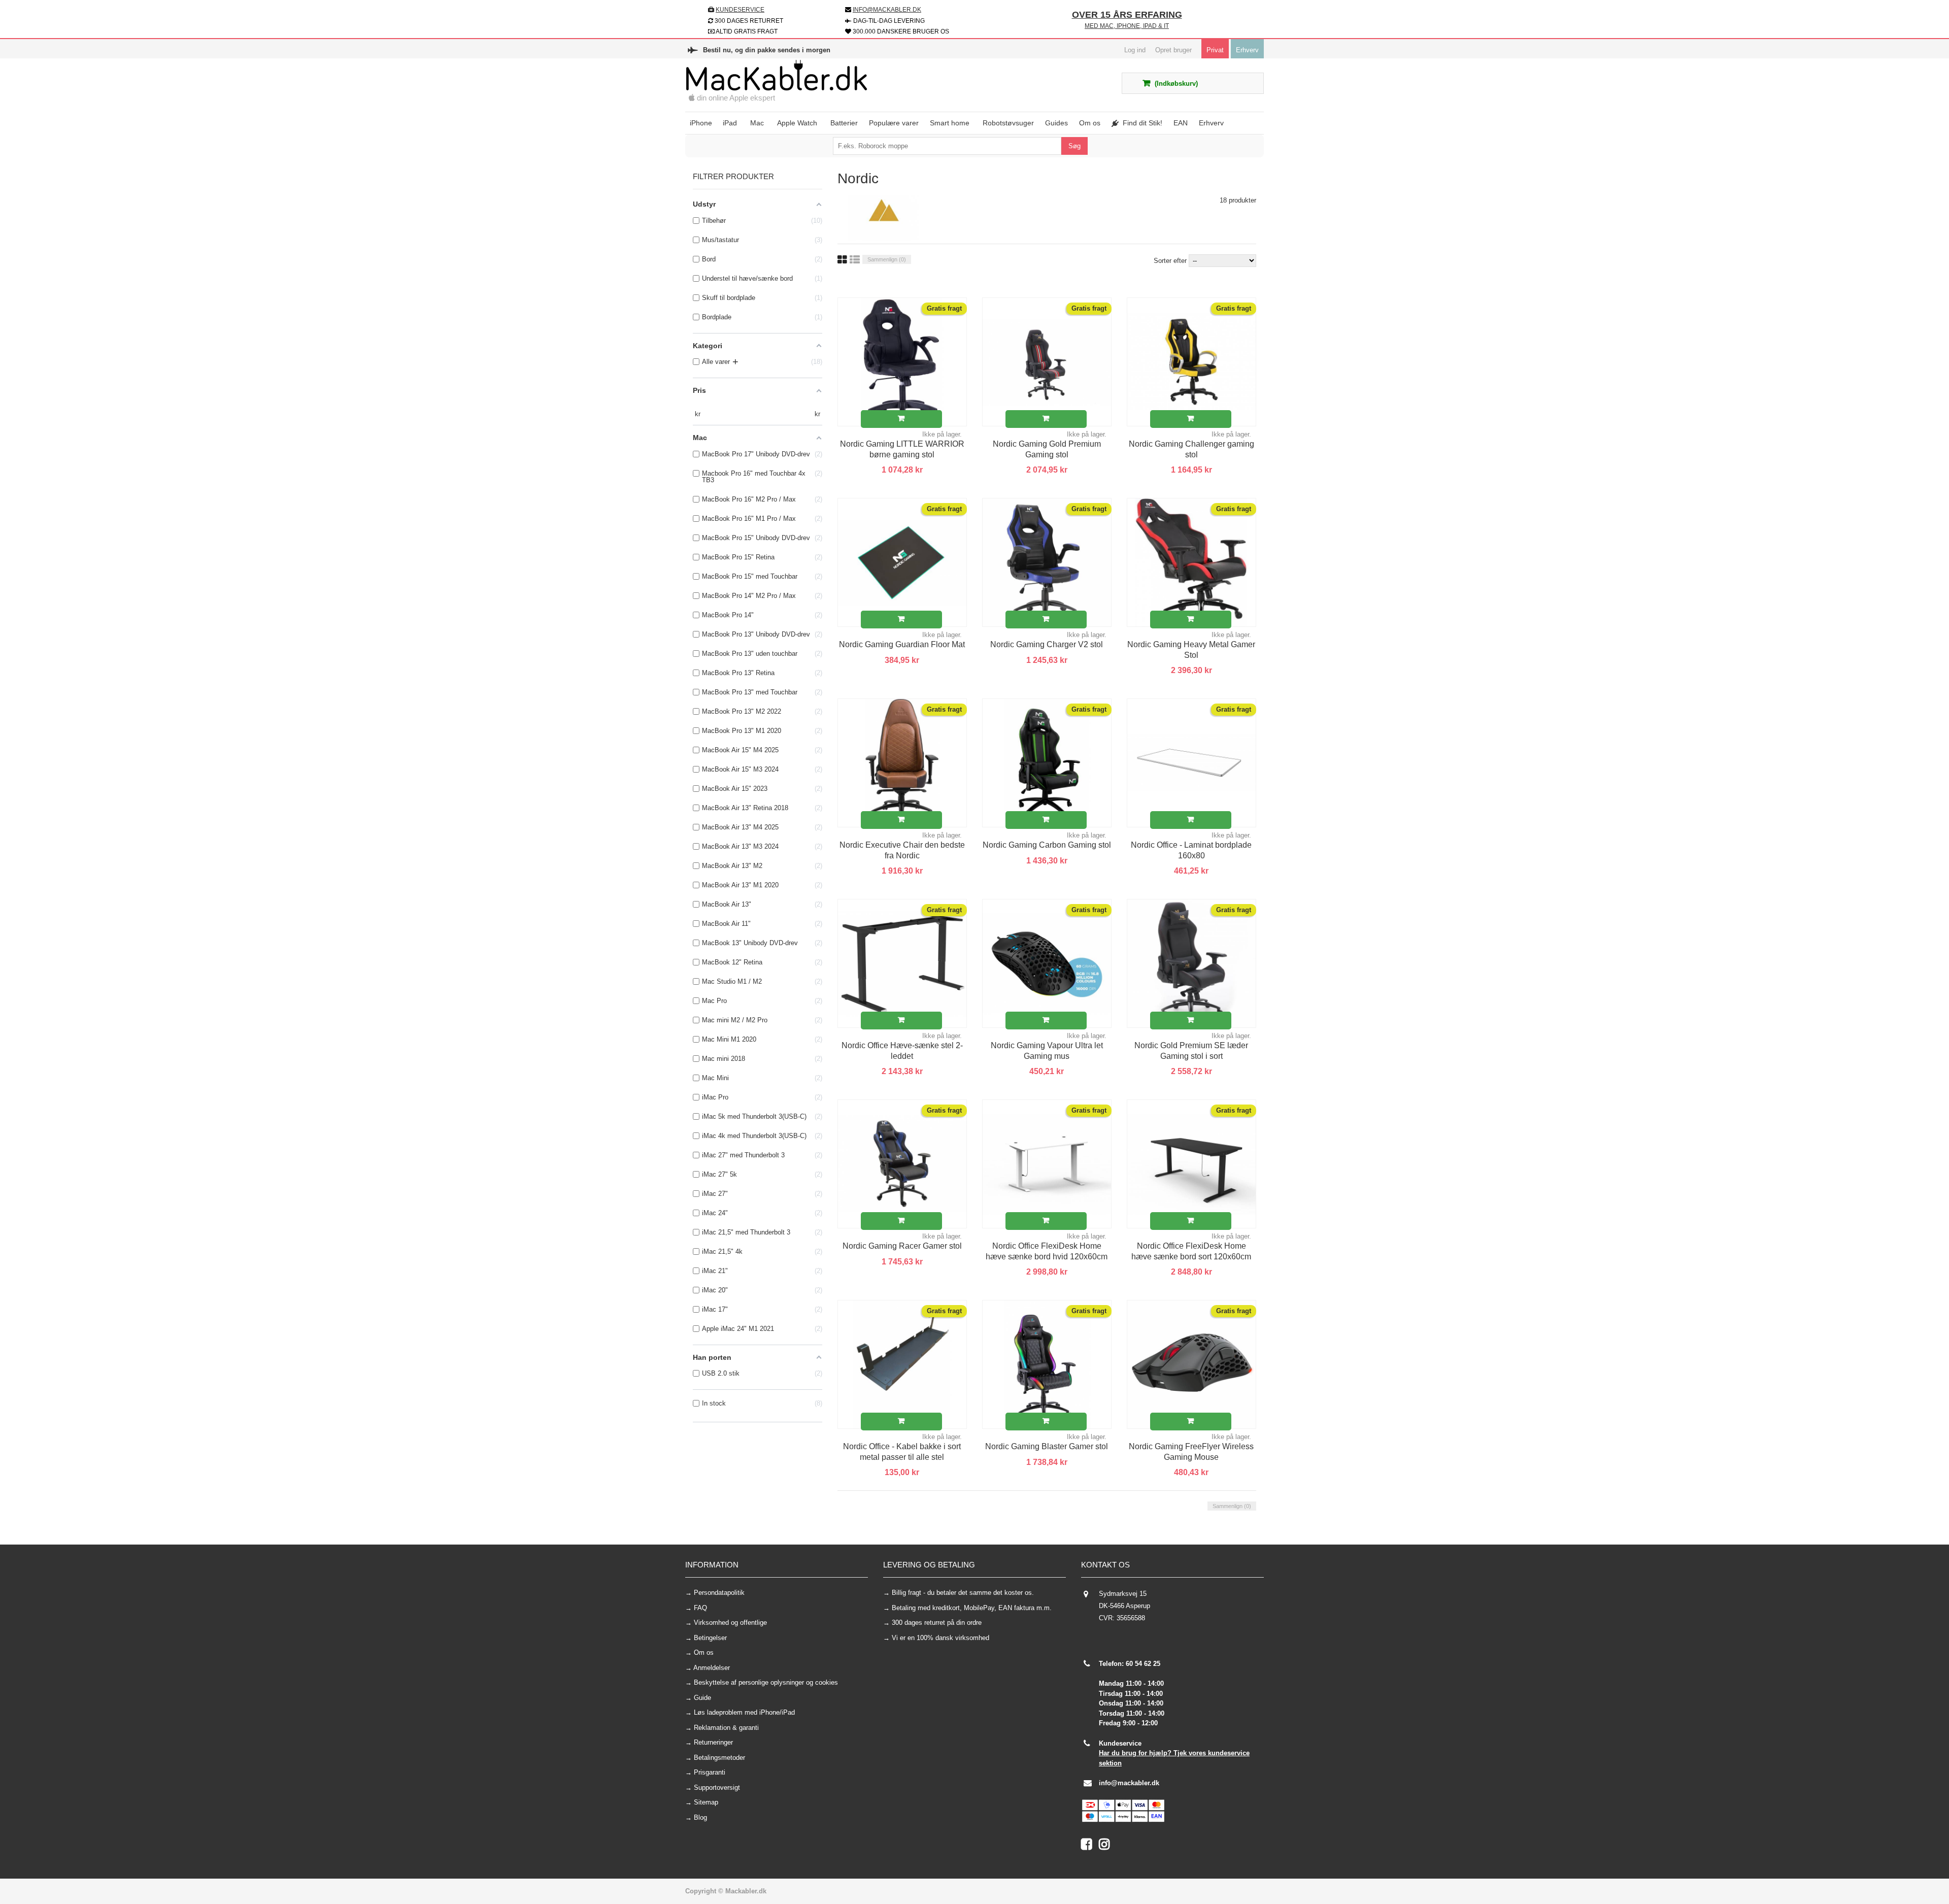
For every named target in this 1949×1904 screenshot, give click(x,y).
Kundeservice (740, 10)
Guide (702, 1698)
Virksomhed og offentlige (730, 1623)
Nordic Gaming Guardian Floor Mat (902, 644)
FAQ (700, 1608)
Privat (1215, 50)
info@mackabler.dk (1129, 1783)
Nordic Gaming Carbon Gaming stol (1047, 845)
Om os (704, 1652)
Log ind (1135, 50)
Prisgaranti (710, 1772)
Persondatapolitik (719, 1593)
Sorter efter (1170, 261)
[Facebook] (1090, 1846)
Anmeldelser (712, 1668)
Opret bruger (1173, 50)
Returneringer (713, 1742)
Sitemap (706, 1802)
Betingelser (710, 1638)
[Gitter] (842, 260)
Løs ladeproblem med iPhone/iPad (744, 1712)
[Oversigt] (855, 260)
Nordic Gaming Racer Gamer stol (902, 1246)
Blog (700, 1817)
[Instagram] (1107, 1846)
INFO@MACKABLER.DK (887, 10)
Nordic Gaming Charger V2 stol (1047, 644)
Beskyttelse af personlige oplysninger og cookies (766, 1682)
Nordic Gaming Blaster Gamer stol (1047, 1446)
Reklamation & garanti (726, 1728)
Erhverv (1247, 50)
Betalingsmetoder (719, 1758)
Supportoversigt (717, 1788)
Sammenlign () (887, 259)
